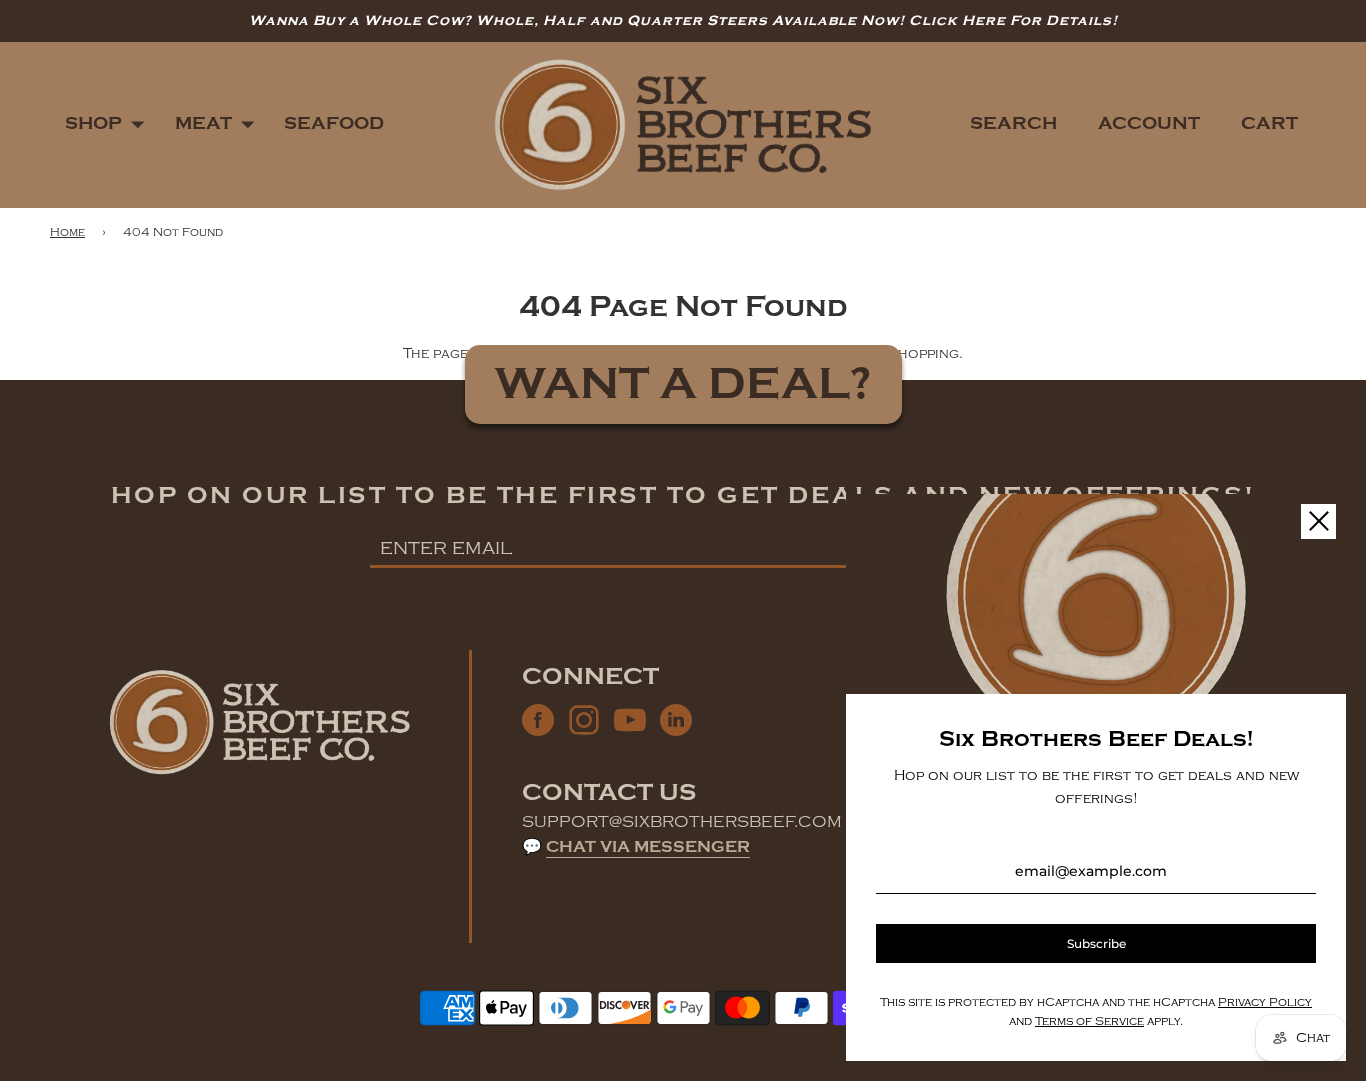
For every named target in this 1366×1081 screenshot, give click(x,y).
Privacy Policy (1265, 1002)
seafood (334, 123)
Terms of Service (1089, 1021)
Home (67, 232)
